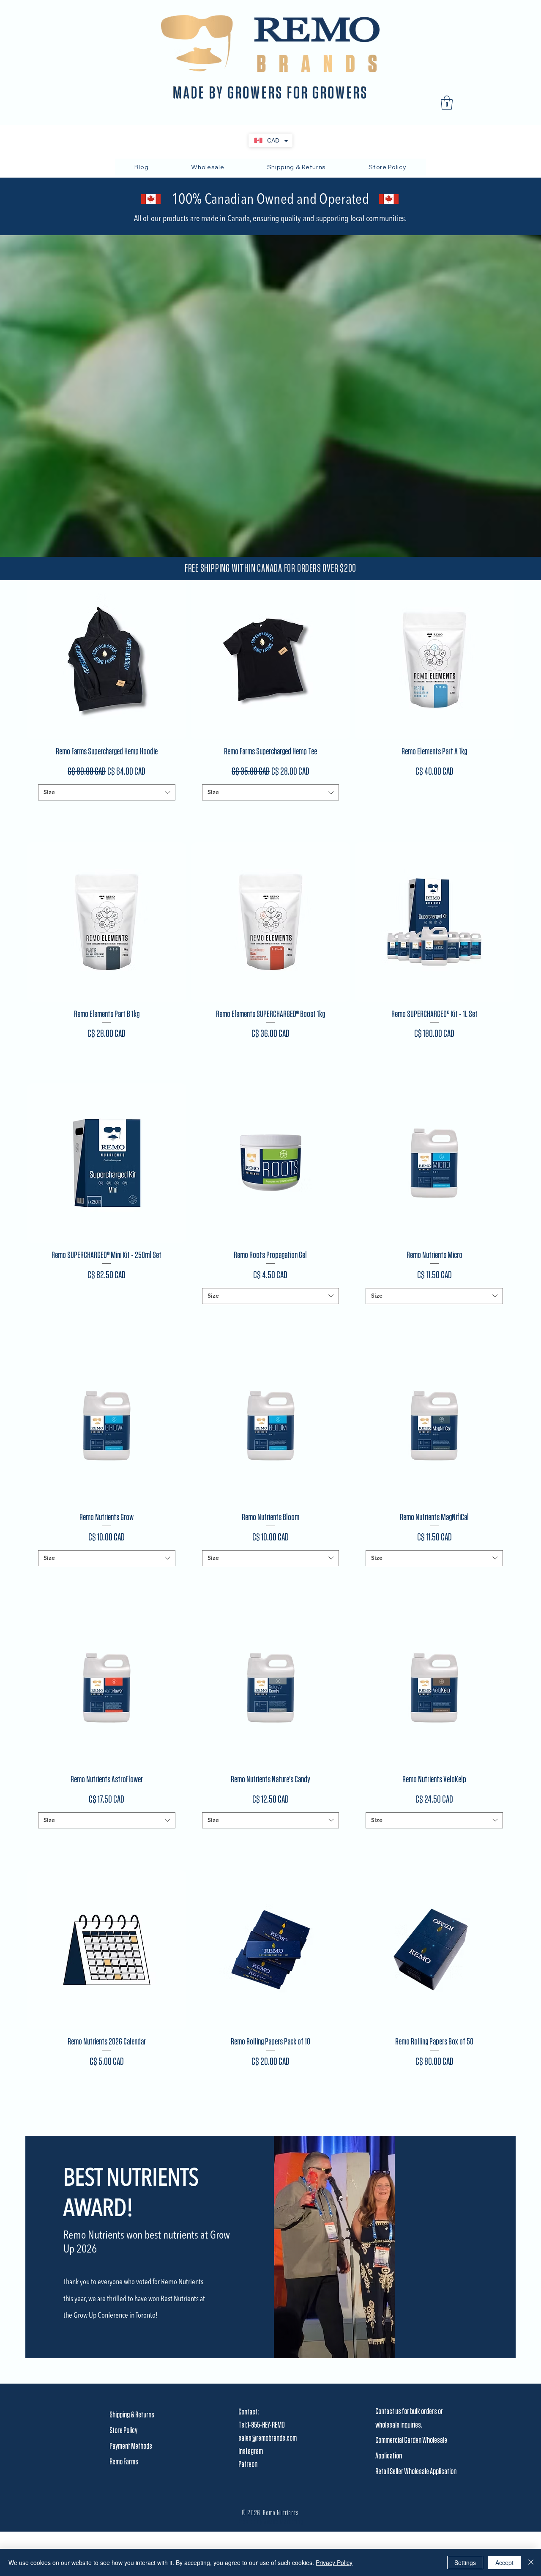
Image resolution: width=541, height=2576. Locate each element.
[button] (447, 103)
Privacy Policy (334, 2562)
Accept (504, 2562)
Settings (465, 2562)
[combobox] (107, 792)
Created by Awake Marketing (270, 2522)
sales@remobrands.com (268, 2438)
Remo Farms (124, 2462)
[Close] (531, 2562)
